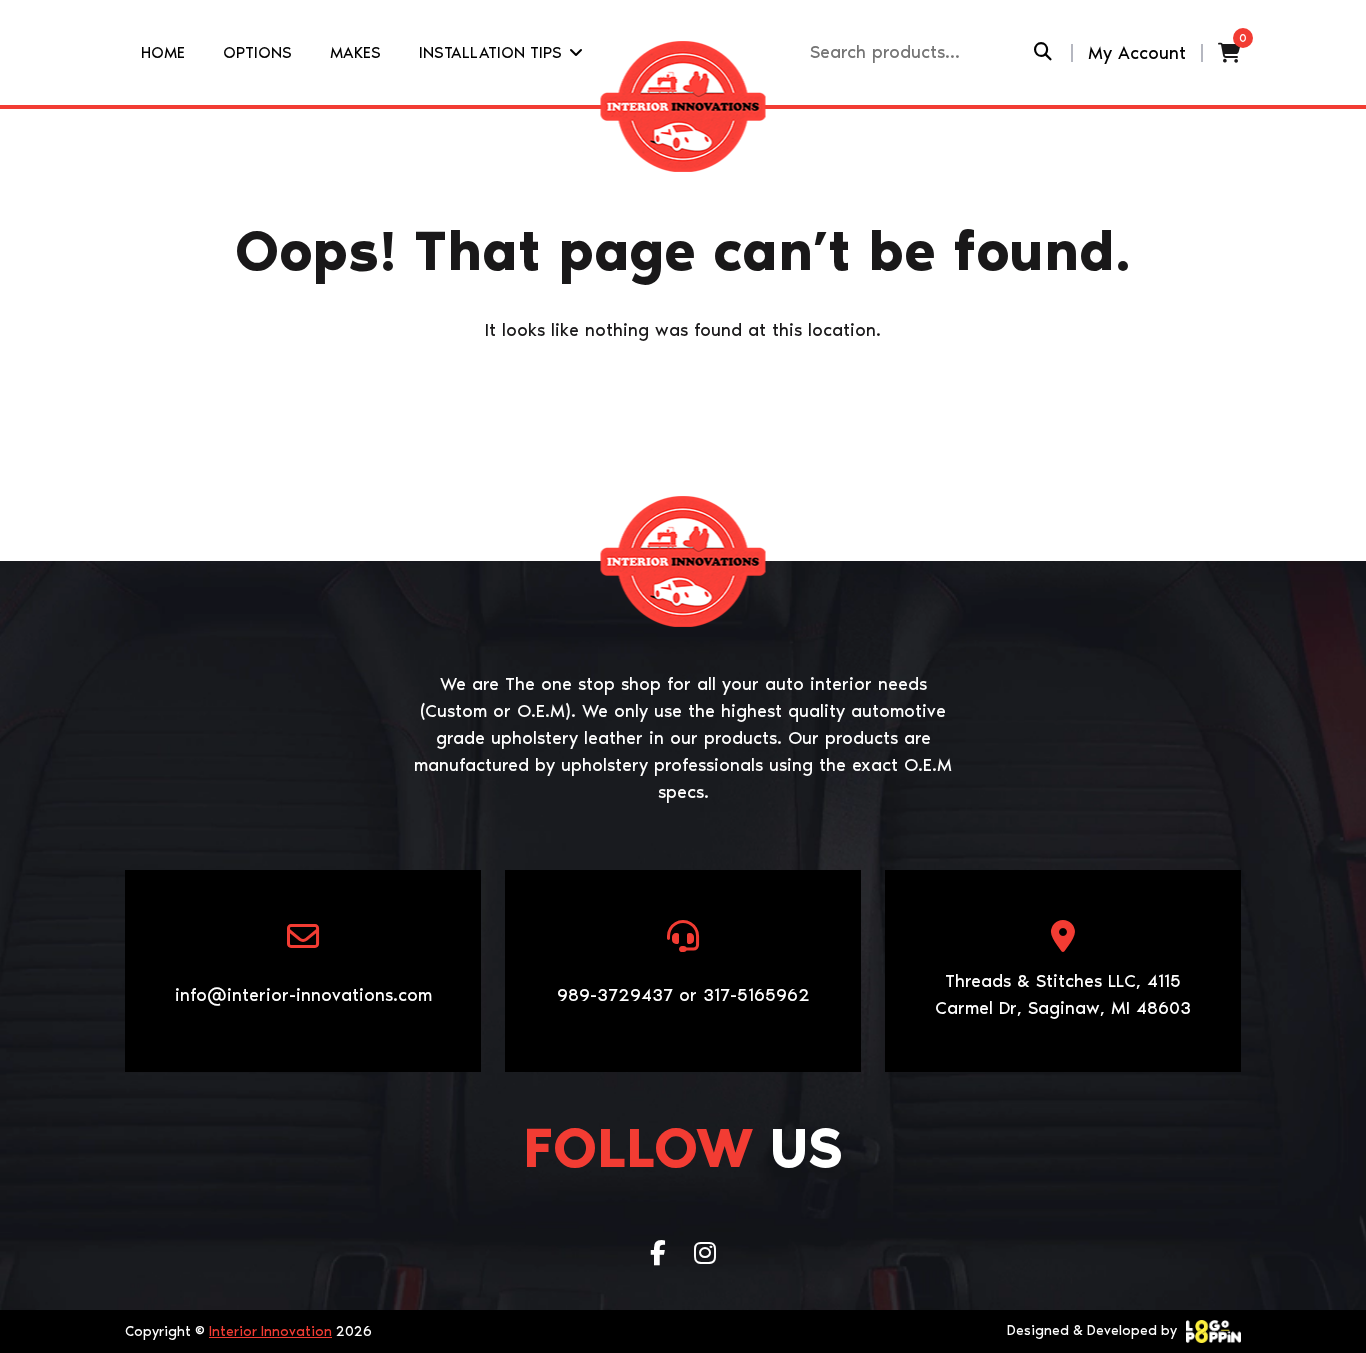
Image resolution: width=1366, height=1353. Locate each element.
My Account (1137, 53)
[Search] (1042, 52)
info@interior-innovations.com (303, 995)
